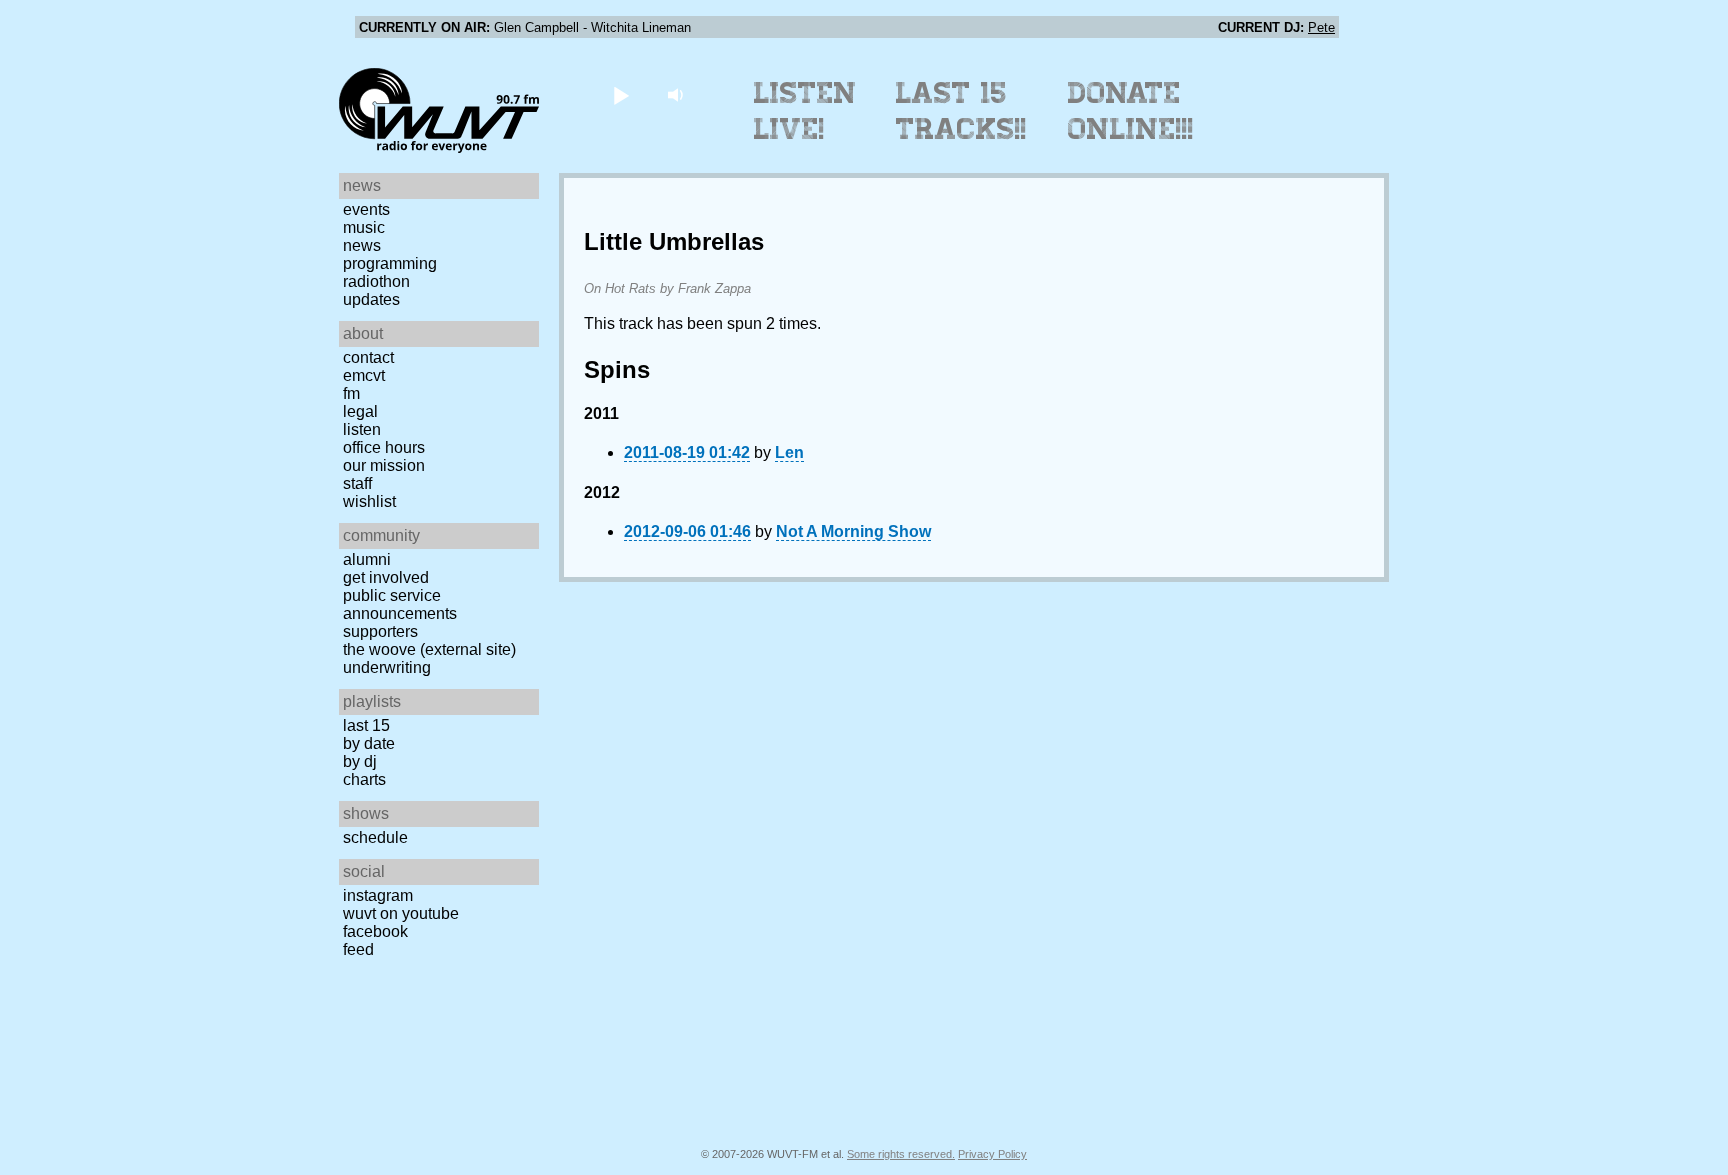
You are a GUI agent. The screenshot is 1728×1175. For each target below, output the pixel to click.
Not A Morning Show (853, 531)
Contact (368, 357)
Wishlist (369, 501)
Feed (358, 949)
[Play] (620, 94)
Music (364, 227)
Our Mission (384, 465)
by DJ (360, 761)
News (362, 245)
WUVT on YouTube (401, 913)
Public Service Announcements (400, 604)
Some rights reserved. (901, 1154)
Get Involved (386, 577)
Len (789, 452)
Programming (390, 263)
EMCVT (364, 375)
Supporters (380, 631)
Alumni (367, 559)
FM (351, 393)
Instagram (378, 895)
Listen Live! (805, 111)
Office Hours (384, 447)
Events (366, 209)
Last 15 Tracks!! (961, 111)
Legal (360, 411)
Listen (362, 429)
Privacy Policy (992, 1154)
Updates (371, 299)
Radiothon (376, 281)
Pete (1321, 27)
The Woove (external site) (429, 649)
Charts (364, 779)
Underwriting (387, 667)
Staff (357, 483)
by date (369, 743)
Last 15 (366, 725)
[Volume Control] (677, 94)
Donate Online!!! (1131, 111)
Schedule (375, 837)
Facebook (375, 931)
